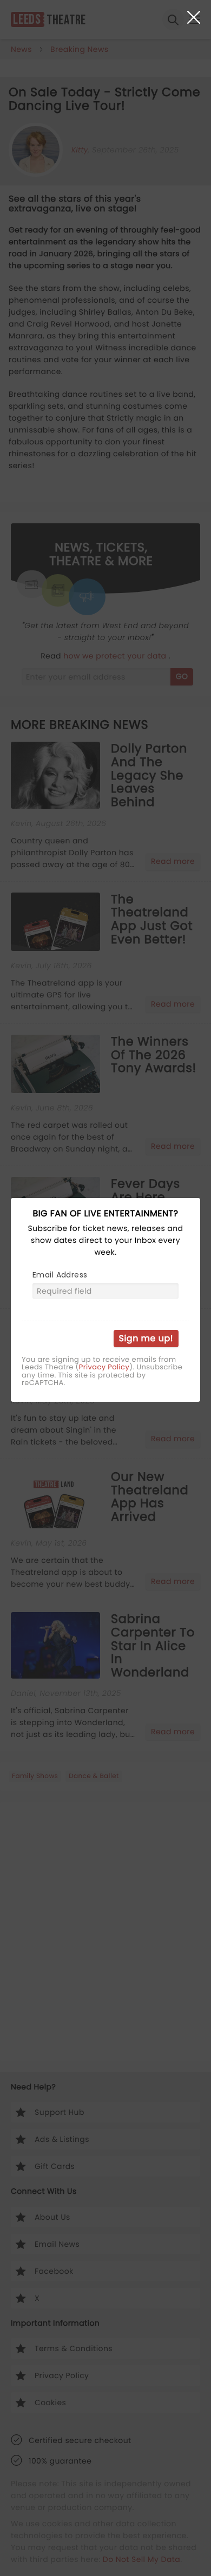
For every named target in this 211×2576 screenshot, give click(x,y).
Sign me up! (146, 1338)
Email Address (60, 1275)
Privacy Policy (104, 1367)
